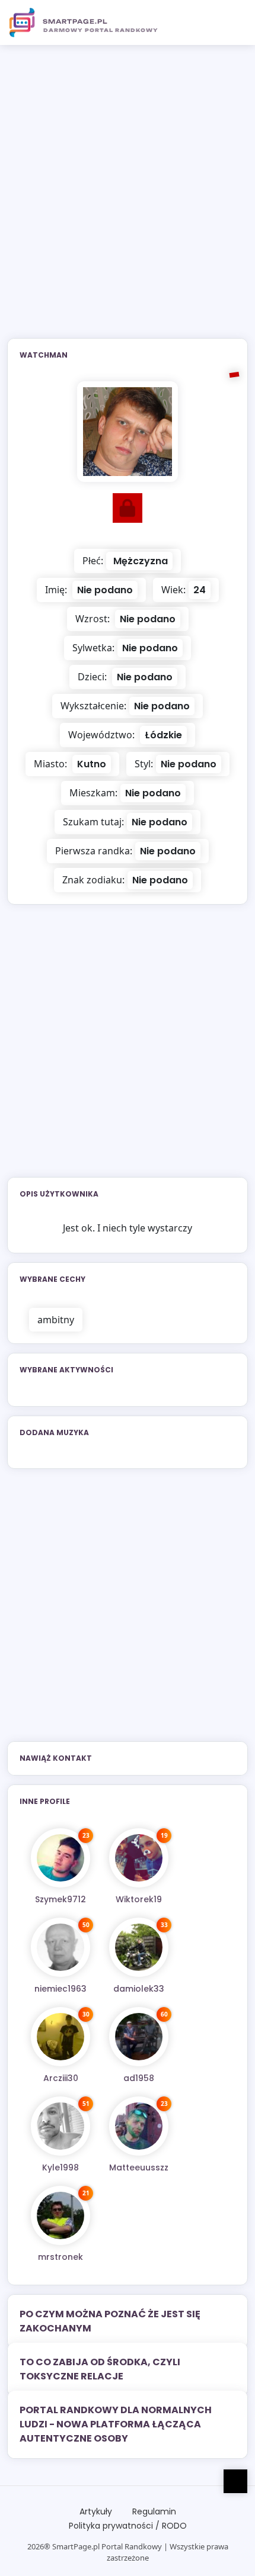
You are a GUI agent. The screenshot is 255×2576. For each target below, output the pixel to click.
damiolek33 (139, 1989)
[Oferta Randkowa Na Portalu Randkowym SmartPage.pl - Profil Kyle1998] (60, 2126)
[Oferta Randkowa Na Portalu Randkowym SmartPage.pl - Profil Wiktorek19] (139, 1858)
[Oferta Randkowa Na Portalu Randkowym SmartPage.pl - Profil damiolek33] (139, 1947)
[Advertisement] (128, 199)
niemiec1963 (60, 1989)
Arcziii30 (61, 2078)
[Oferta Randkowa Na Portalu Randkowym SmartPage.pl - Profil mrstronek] (60, 2215)
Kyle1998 (60, 2167)
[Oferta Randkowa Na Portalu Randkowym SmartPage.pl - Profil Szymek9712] (60, 1858)
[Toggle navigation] (232, 22)
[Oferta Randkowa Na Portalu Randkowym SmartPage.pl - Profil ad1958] (139, 2037)
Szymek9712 (60, 1899)
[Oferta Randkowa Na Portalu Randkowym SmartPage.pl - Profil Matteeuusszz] (139, 2126)
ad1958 (139, 2078)
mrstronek (60, 2257)
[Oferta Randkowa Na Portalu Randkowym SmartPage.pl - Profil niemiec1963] (60, 1947)
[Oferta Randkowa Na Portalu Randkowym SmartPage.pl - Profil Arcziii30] (60, 2037)
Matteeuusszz (139, 2167)
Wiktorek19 (139, 1899)
